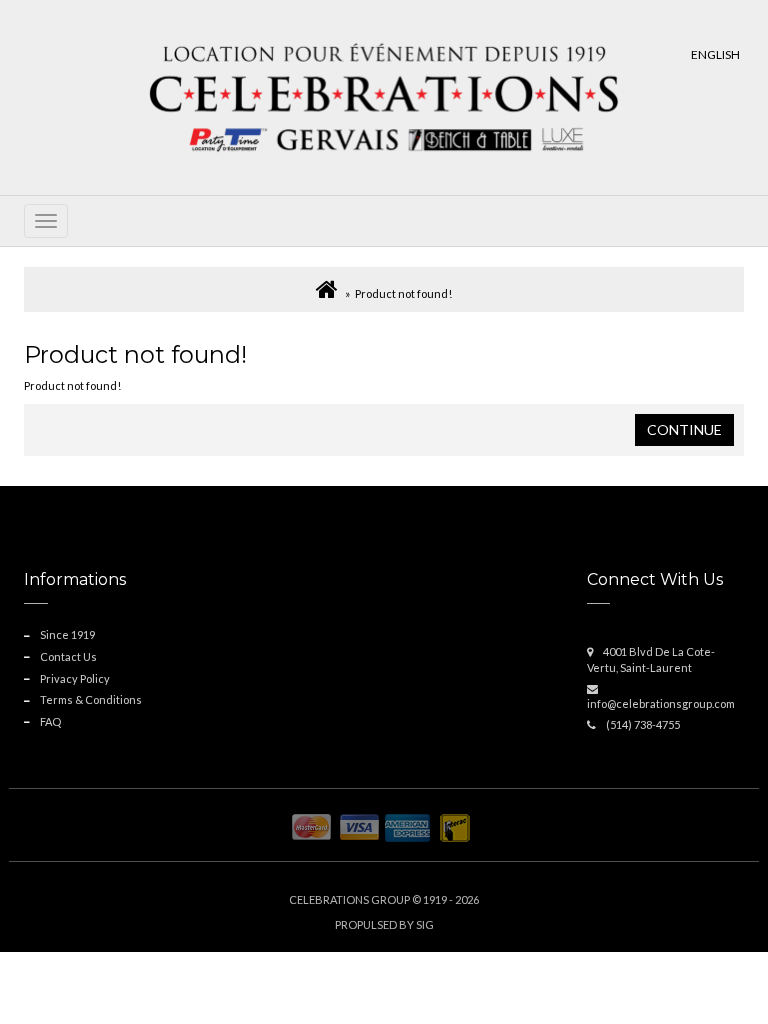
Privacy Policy (75, 678)
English (715, 54)
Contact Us (68, 656)
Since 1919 (67, 634)
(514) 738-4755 (643, 724)
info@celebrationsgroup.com (661, 703)
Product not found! (403, 293)
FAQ (50, 721)
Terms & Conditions (91, 699)
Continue (684, 429)
